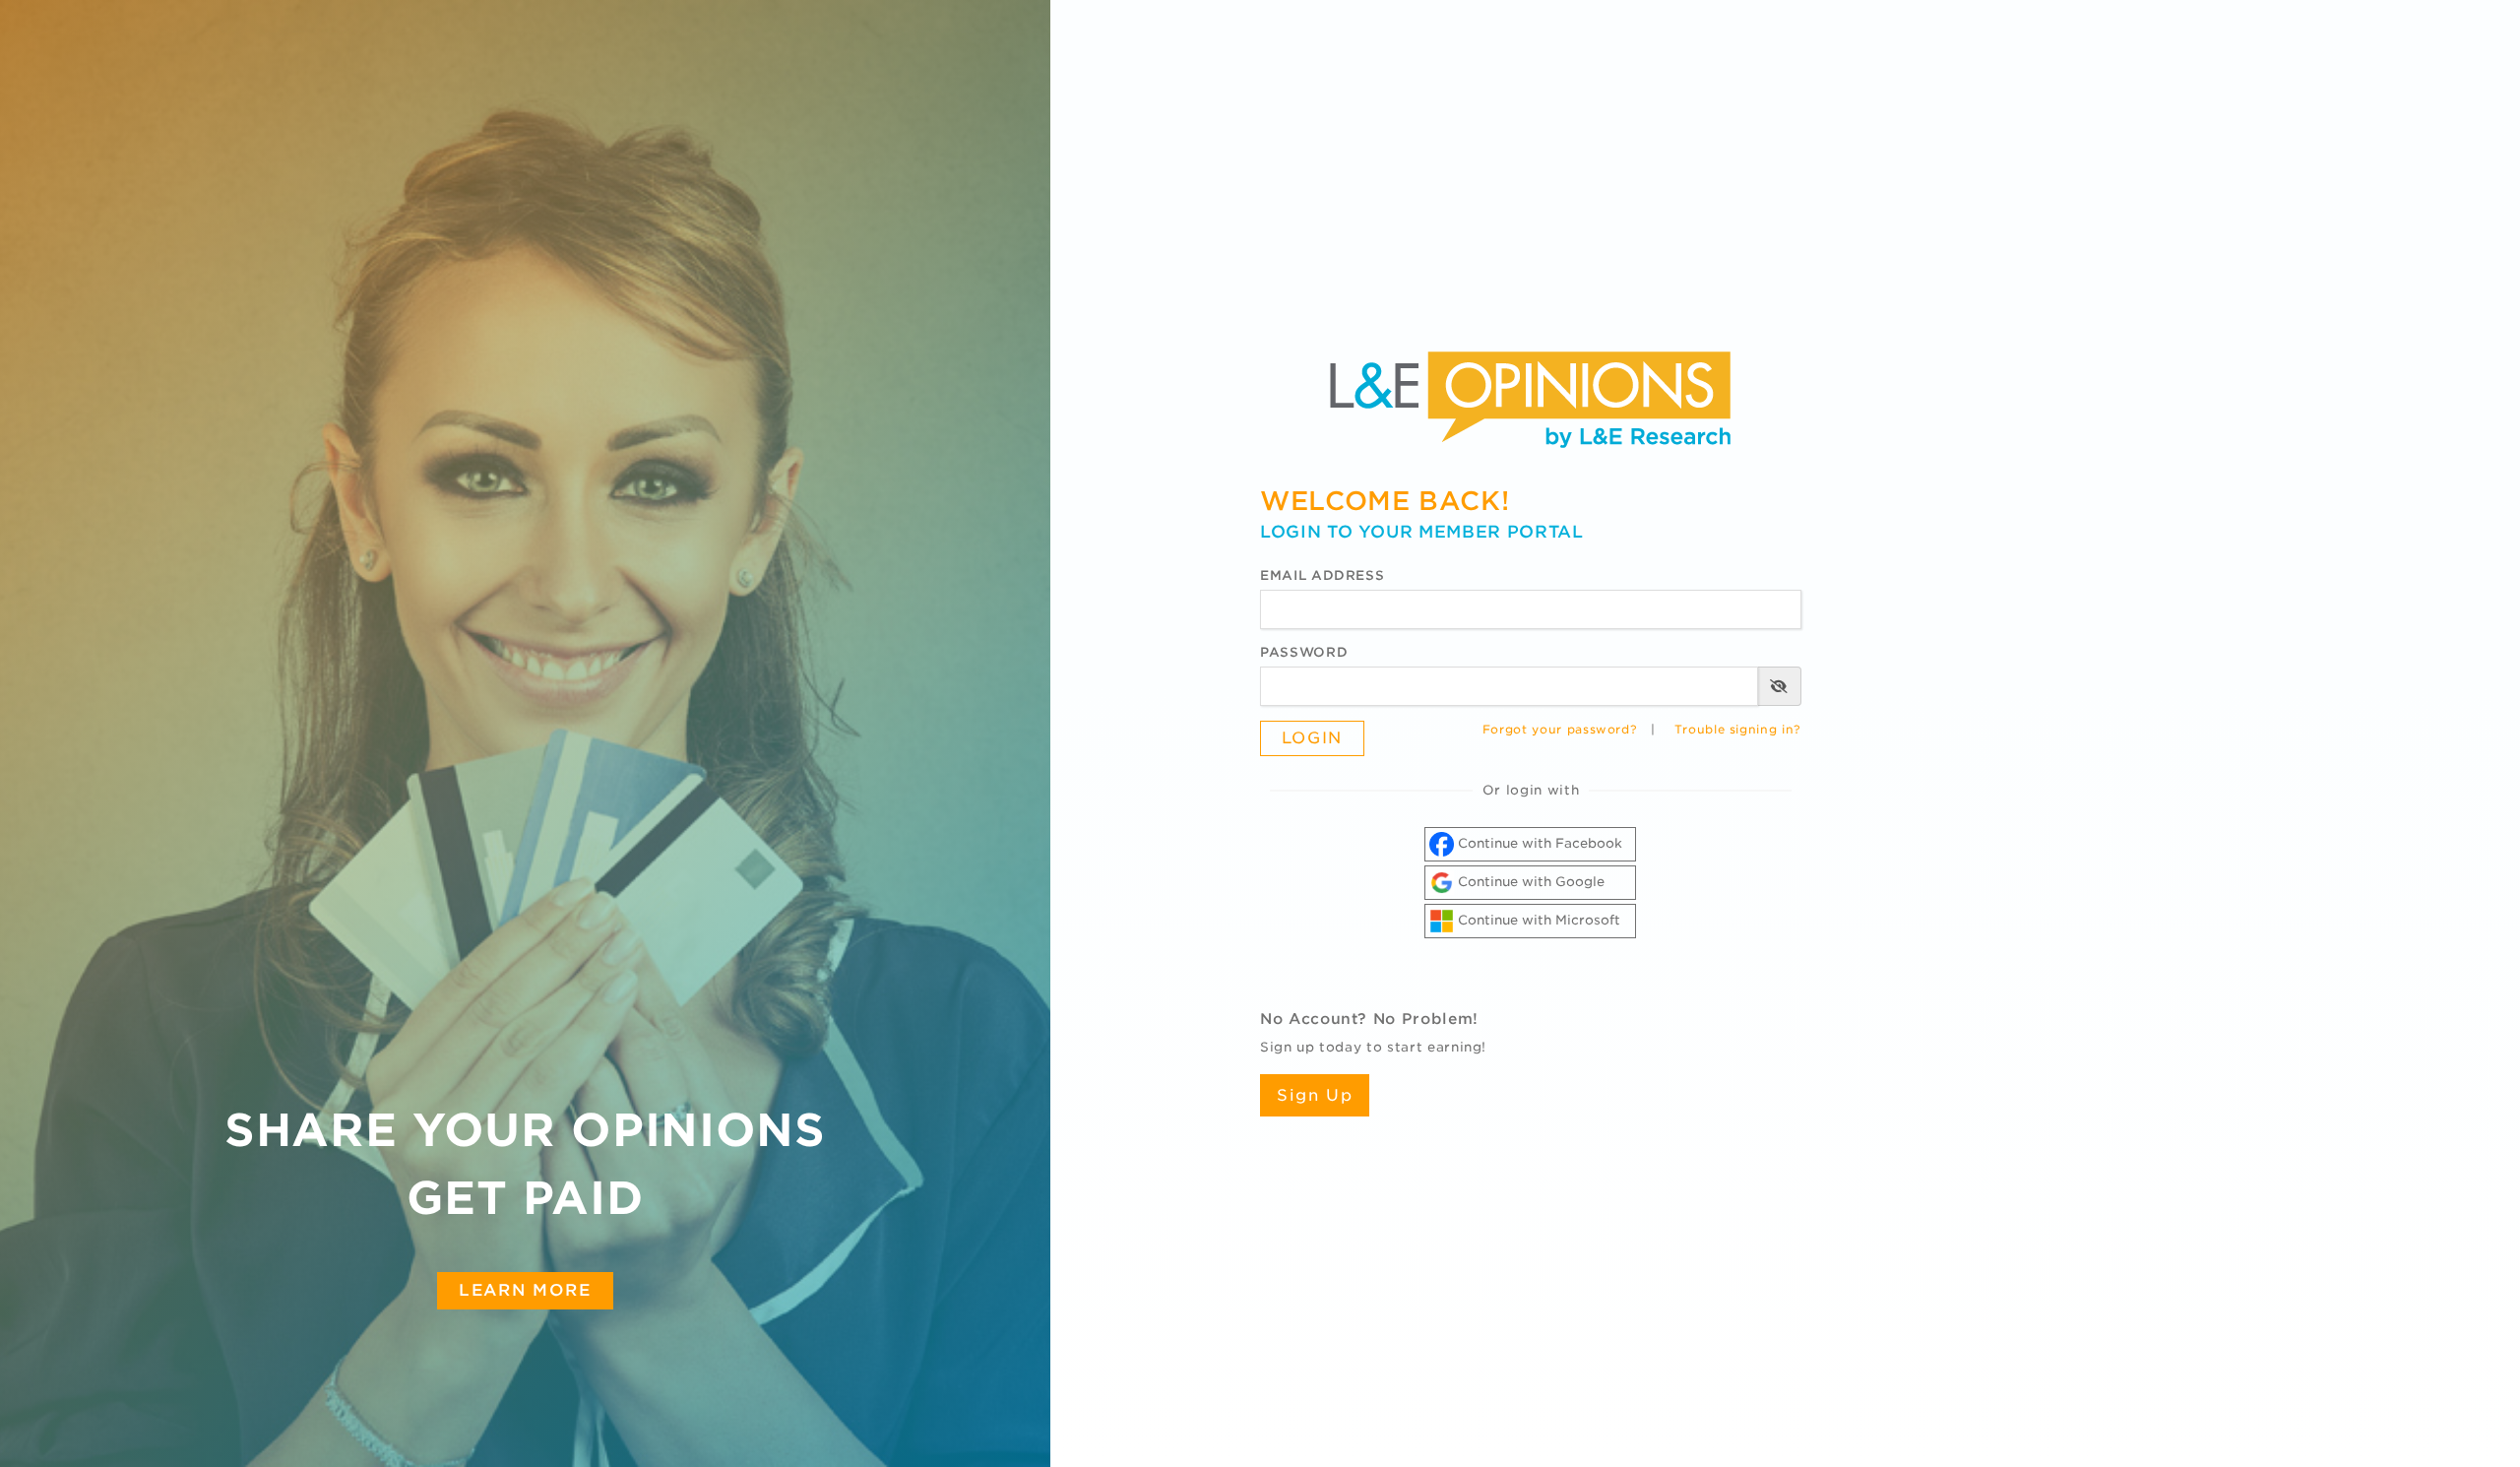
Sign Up (1315, 1095)
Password (1304, 652)
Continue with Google (1529, 882)
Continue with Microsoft (1537, 920)
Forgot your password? (1560, 730)
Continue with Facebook (1538, 843)
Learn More (525, 1290)
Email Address (1322, 575)
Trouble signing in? (1738, 730)
